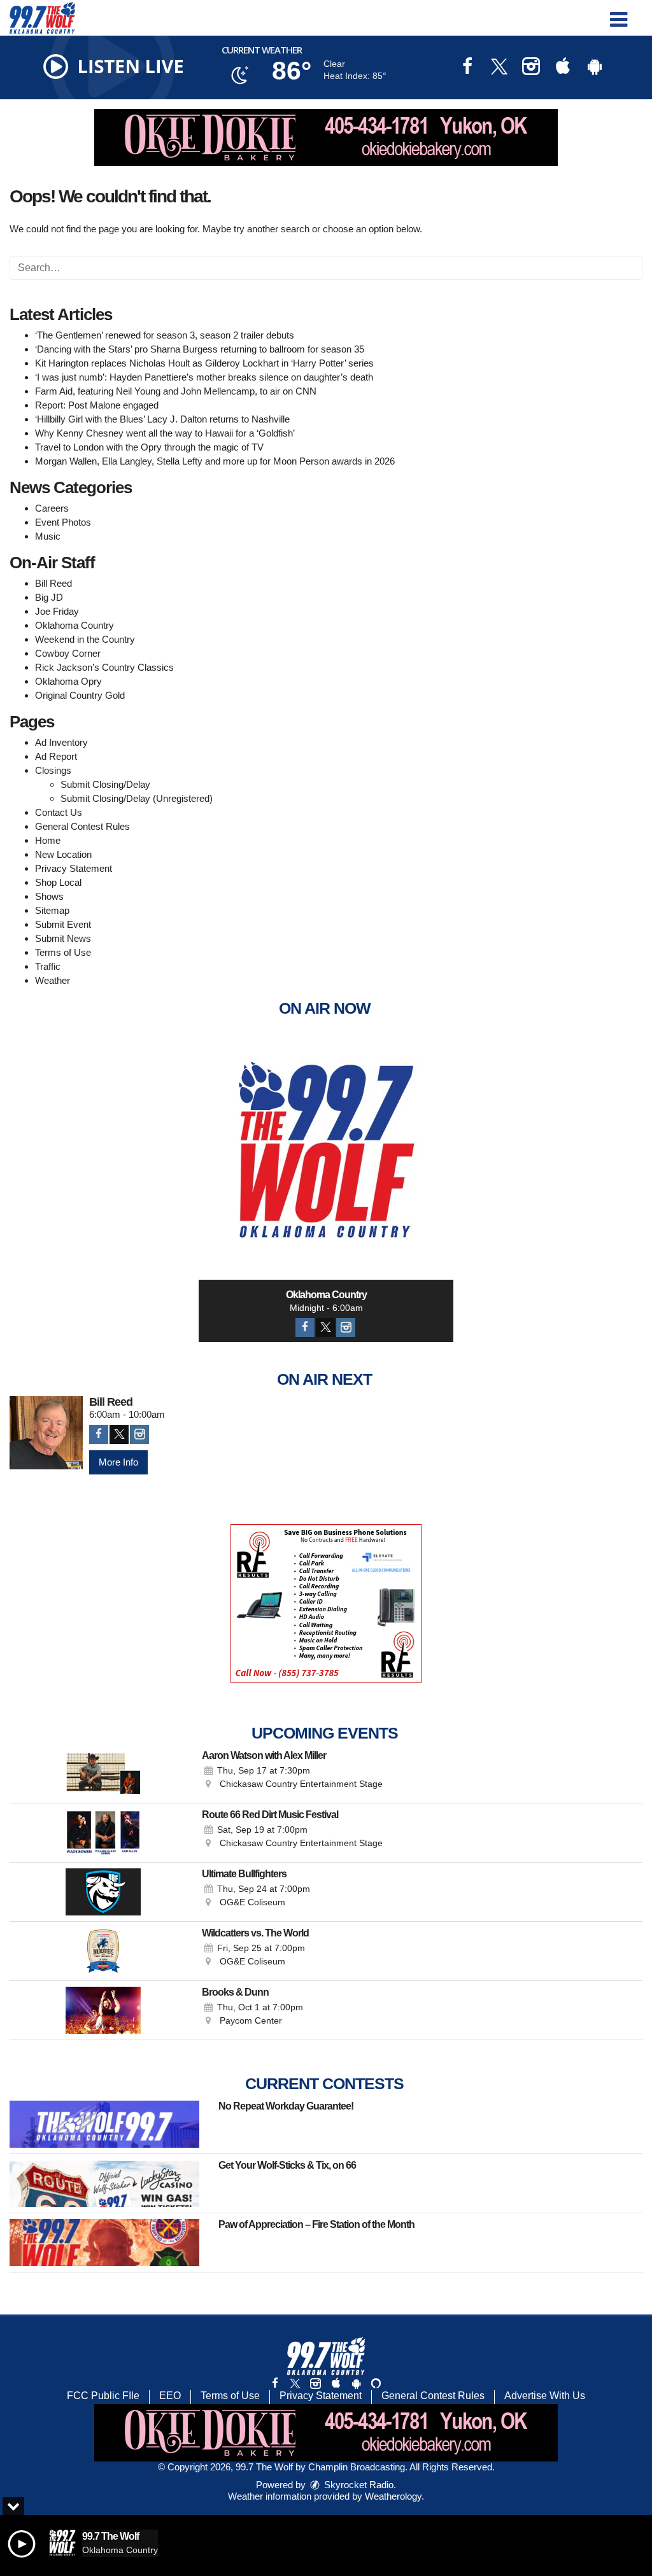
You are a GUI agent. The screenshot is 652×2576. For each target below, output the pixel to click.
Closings (53, 770)
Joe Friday (57, 611)
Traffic (48, 966)
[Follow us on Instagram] (315, 2383)
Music (48, 536)
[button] (619, 15)
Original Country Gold (80, 695)
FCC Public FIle (103, 2396)
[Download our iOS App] (563, 68)
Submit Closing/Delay (105, 784)
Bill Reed (53, 583)
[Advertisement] (326, 137)
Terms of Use (63, 952)
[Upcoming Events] (103, 1774)
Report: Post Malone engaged (97, 405)
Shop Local (58, 882)
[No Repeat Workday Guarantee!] (104, 2124)
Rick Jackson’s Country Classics (104, 667)
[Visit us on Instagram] (531, 68)
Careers (52, 508)
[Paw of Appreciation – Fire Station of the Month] (104, 2243)
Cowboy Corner (68, 653)
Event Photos (63, 522)
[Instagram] (346, 1327)
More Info (118, 1462)
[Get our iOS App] (336, 2383)
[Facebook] (305, 1327)
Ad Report (56, 756)
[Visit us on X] (499, 68)
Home (48, 840)
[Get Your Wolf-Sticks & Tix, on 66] (104, 2183)
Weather (53, 980)
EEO (170, 2396)
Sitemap (52, 910)
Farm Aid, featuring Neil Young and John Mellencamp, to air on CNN (176, 391)
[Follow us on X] (295, 2383)
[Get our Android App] (356, 2383)
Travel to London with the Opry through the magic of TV (149, 447)
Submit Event (63, 924)
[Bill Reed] (46, 1433)
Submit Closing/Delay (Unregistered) (137, 798)
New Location (63, 854)
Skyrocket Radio (358, 2485)
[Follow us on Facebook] (275, 2383)
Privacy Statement (74, 868)
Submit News (63, 938)
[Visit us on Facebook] (467, 68)
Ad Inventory (61, 742)
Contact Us (59, 812)
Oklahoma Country (74, 625)
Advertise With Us (545, 2396)
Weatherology (393, 2496)
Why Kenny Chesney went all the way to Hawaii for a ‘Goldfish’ (165, 433)
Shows (49, 896)
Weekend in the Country (85, 639)
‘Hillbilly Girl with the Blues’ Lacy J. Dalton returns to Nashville (162, 419)
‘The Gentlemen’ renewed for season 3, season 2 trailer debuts (165, 335)
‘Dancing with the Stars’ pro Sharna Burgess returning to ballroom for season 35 (200, 349)
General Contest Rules (82, 826)
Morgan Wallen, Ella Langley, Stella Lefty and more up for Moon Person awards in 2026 (215, 461)
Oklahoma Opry (68, 681)
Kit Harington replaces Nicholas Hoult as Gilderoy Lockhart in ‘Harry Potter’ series (204, 363)
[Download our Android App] (595, 68)
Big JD (49, 597)
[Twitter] (325, 1327)
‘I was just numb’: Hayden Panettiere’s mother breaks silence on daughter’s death (204, 377)
